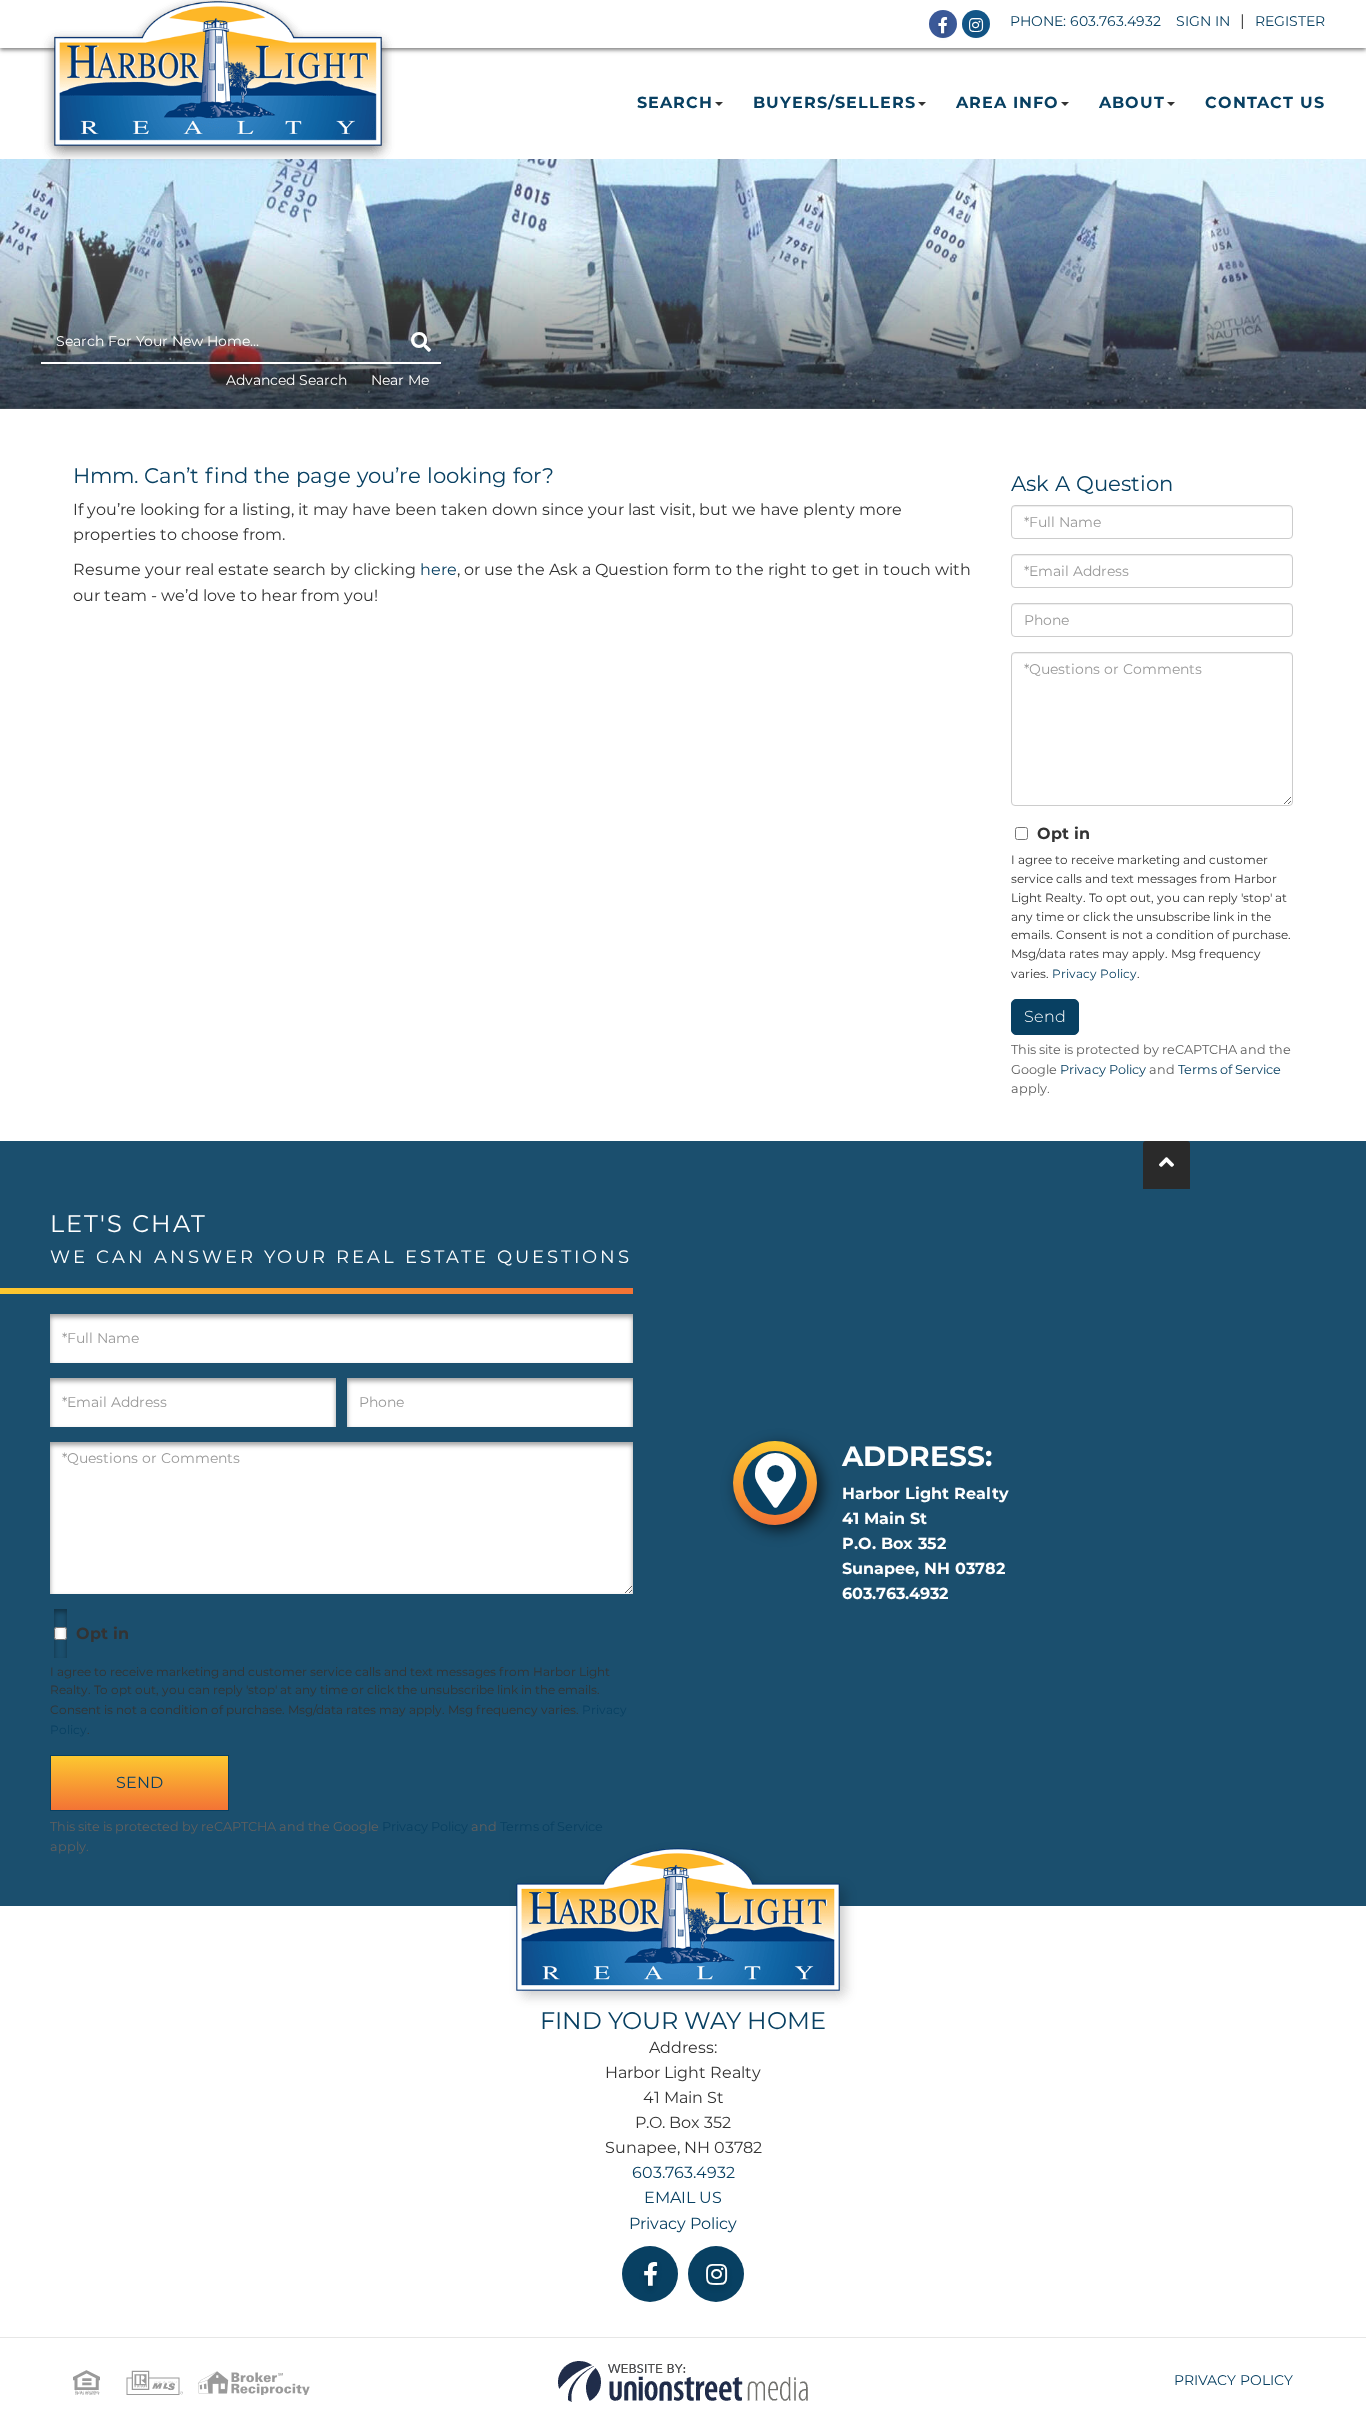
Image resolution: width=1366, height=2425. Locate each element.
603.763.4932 (1115, 21)
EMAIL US (683, 2197)
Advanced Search (286, 380)
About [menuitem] (1132, 102)
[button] (421, 342)
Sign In (1203, 21)
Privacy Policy (1094, 973)
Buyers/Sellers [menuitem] (834, 102)
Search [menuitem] (675, 102)
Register (1290, 21)
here (438, 569)
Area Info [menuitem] (1007, 102)
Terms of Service (1229, 1069)
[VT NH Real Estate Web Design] (683, 2380)
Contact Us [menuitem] (1265, 102)
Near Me (400, 380)
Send (1045, 1016)
